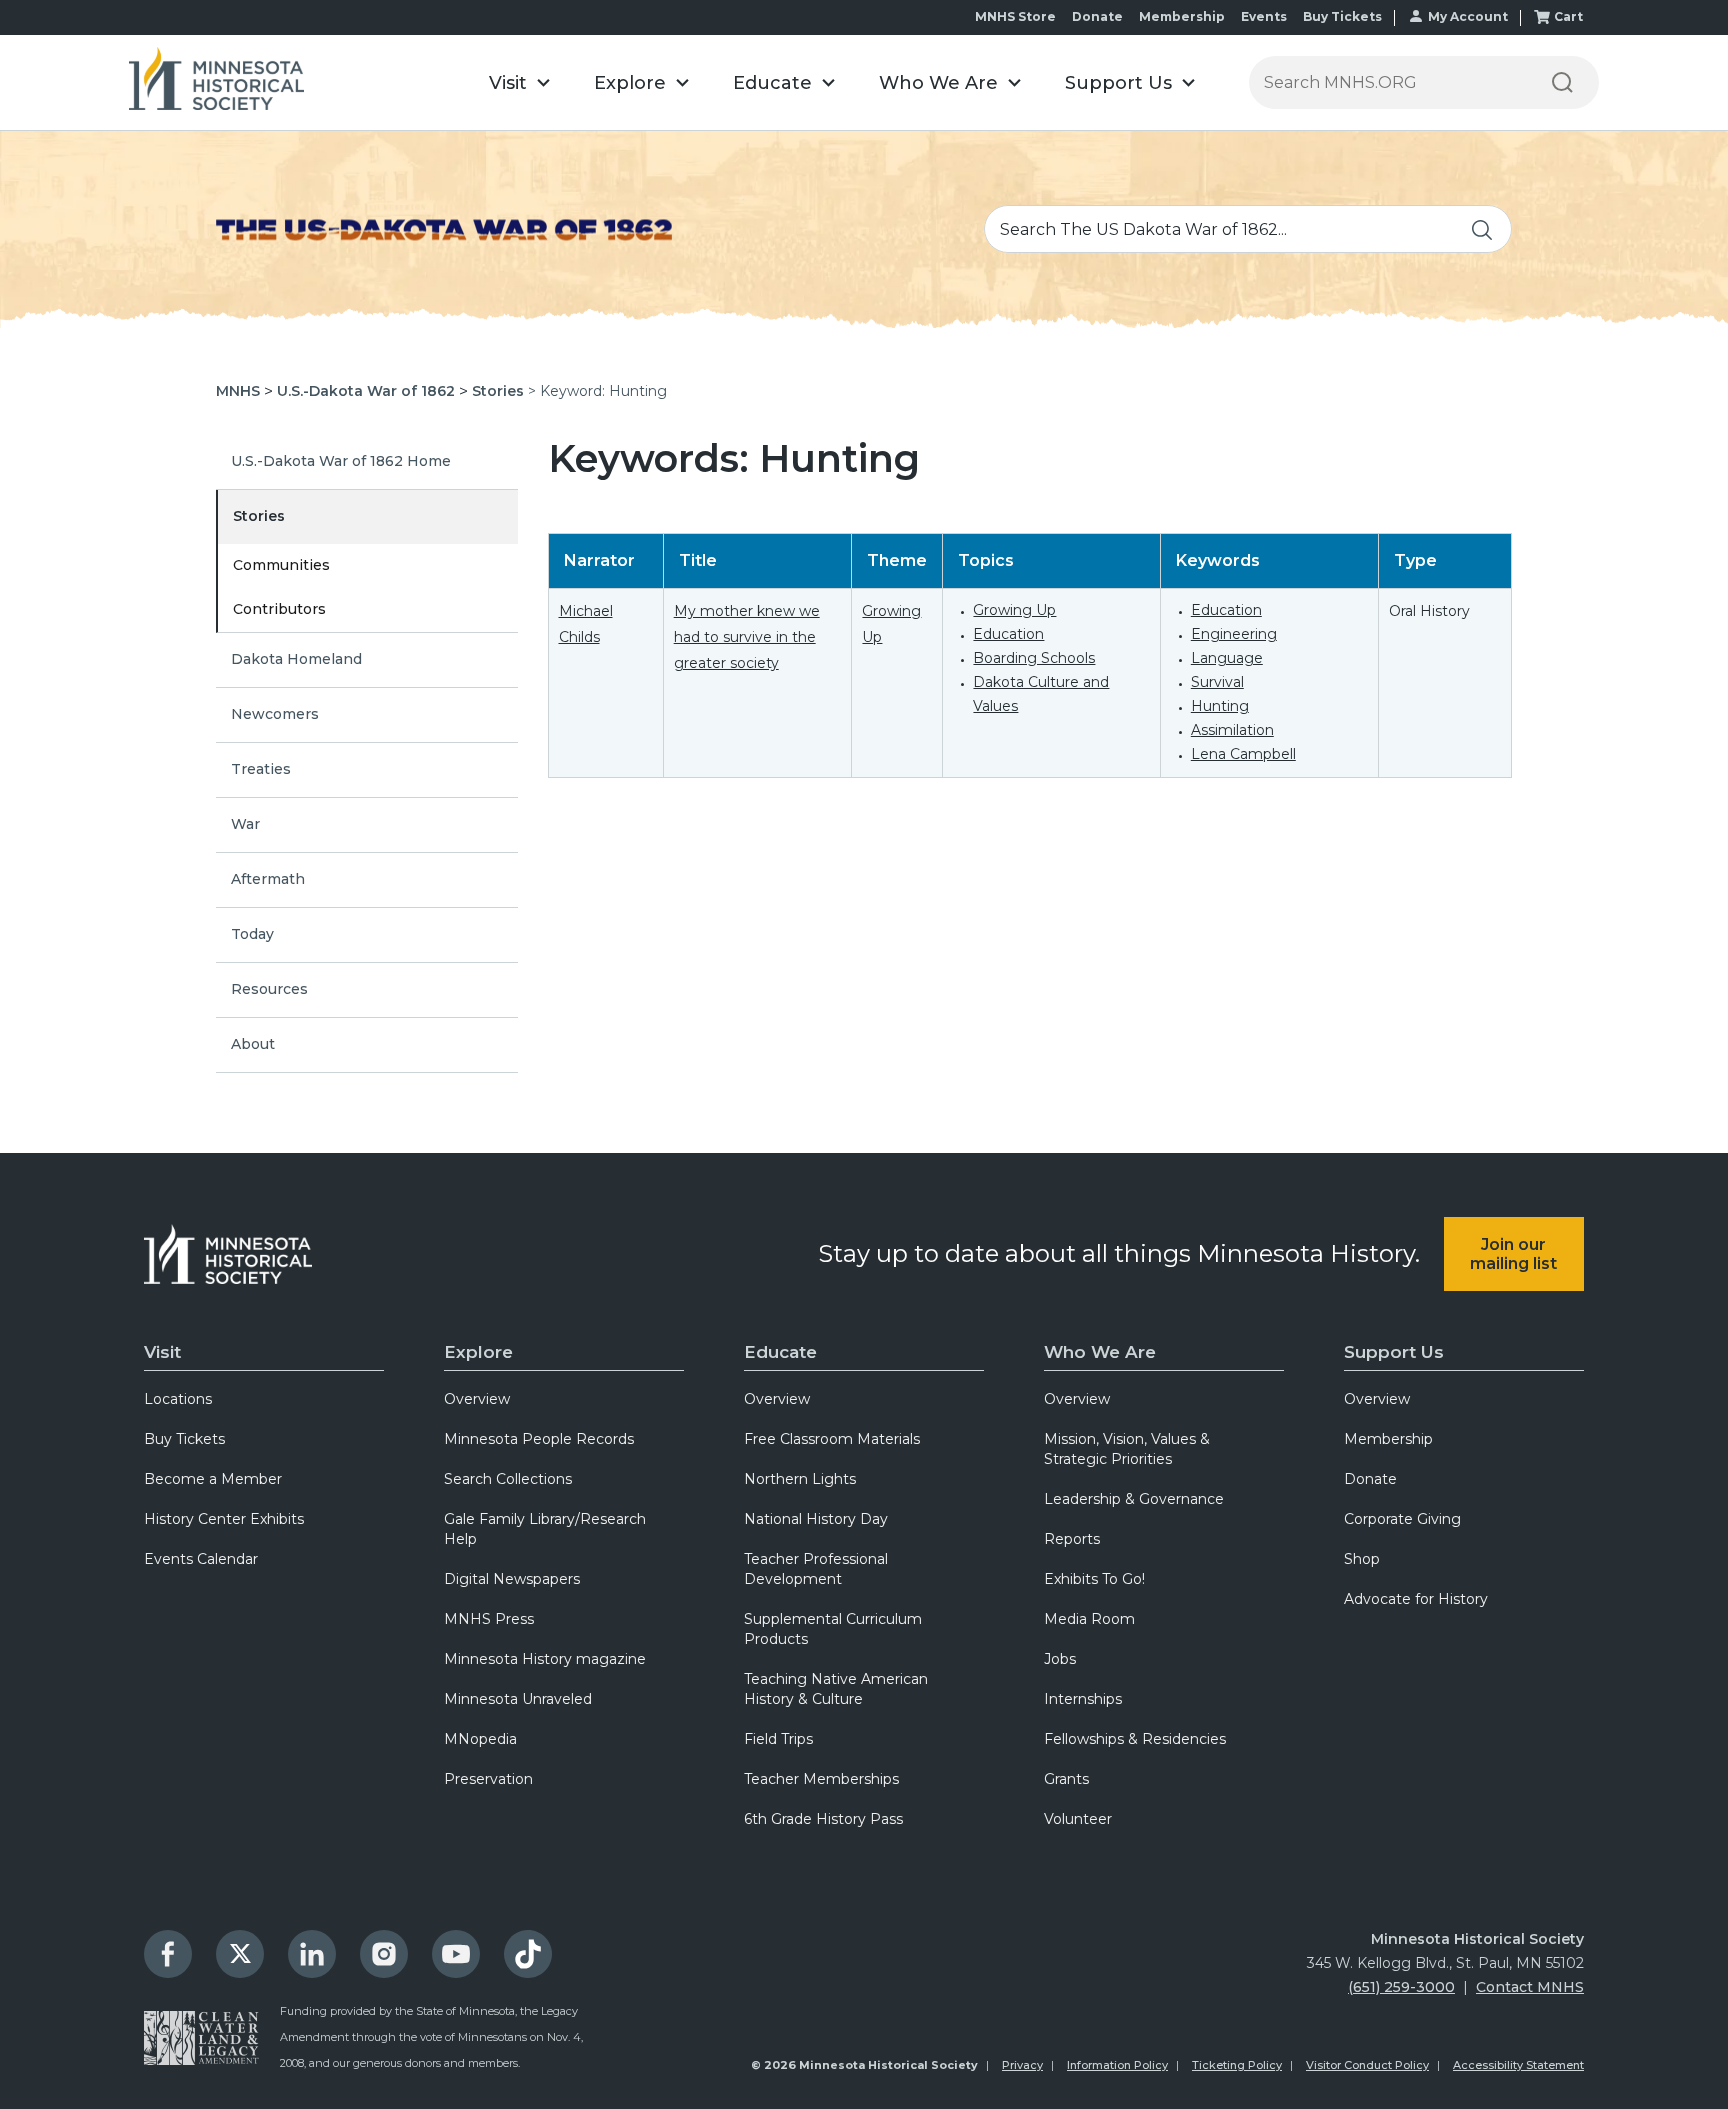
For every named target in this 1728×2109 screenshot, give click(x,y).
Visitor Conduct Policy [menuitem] (1367, 2065)
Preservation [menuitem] (488, 1779)
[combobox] (1248, 229)
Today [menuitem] (252, 934)
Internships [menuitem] (1083, 1699)
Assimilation (1232, 730)
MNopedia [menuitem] (480, 1739)
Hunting (1220, 706)
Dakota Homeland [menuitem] (296, 659)
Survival (1217, 682)
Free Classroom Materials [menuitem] (832, 1439)
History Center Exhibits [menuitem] (224, 1519)
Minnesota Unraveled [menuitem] (518, 1699)
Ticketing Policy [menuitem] (1237, 2065)
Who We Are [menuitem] (1100, 1352)
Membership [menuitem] (1388, 1439)
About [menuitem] (253, 1044)
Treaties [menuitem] (261, 769)
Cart (1568, 16)
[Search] (1562, 82)
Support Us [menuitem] (1394, 1352)
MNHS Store (1015, 16)
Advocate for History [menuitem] (1416, 1599)
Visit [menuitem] (162, 1352)
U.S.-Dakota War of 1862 (366, 391)
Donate (1097, 16)
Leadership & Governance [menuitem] (1134, 1499)
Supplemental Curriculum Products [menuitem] (833, 1629)
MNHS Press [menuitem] (489, 1619)
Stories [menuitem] (259, 516)
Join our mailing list (1513, 1254)
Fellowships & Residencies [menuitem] (1135, 1739)
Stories (498, 391)
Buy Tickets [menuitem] (184, 1439)
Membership (1182, 16)
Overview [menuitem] (477, 1399)
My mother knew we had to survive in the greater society (747, 637)
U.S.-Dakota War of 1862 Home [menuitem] (341, 461)
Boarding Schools (1034, 658)
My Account (1468, 16)
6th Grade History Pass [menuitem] (823, 1819)
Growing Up (1014, 610)
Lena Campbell (1243, 754)
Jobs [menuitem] (1060, 1659)
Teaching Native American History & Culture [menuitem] (836, 1689)
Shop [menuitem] (1362, 1559)
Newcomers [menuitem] (275, 714)
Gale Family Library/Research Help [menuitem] (545, 1529)
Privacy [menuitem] (1022, 2065)
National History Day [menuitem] (816, 1519)
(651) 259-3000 (1401, 1987)
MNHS (238, 391)
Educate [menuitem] (780, 1352)
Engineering (1234, 634)
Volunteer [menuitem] (1078, 1819)
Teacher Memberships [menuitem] (821, 1779)
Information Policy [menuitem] (1117, 2065)
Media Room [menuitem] (1089, 1619)
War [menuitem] (245, 824)
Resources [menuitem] (269, 989)
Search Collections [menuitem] (508, 1479)
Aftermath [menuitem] (268, 879)
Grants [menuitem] (1066, 1779)
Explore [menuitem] (478, 1352)
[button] (519, 82)
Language (1227, 658)
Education (1008, 634)
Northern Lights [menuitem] (800, 1479)
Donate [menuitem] (1370, 1479)
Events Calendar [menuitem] (201, 1559)
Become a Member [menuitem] (213, 1479)
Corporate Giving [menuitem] (1402, 1519)
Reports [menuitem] (1072, 1539)
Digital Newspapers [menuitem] (512, 1579)
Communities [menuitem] (281, 565)
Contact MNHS (1530, 1987)
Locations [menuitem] (178, 1399)
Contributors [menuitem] (279, 609)
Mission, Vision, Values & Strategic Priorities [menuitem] (1127, 1449)
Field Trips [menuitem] (778, 1739)
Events (1264, 16)
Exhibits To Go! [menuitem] (1094, 1579)
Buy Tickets (1342, 16)
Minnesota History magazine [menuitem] (545, 1659)
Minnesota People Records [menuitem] (539, 1439)
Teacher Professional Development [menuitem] (816, 1569)
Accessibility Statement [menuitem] (1518, 2065)
